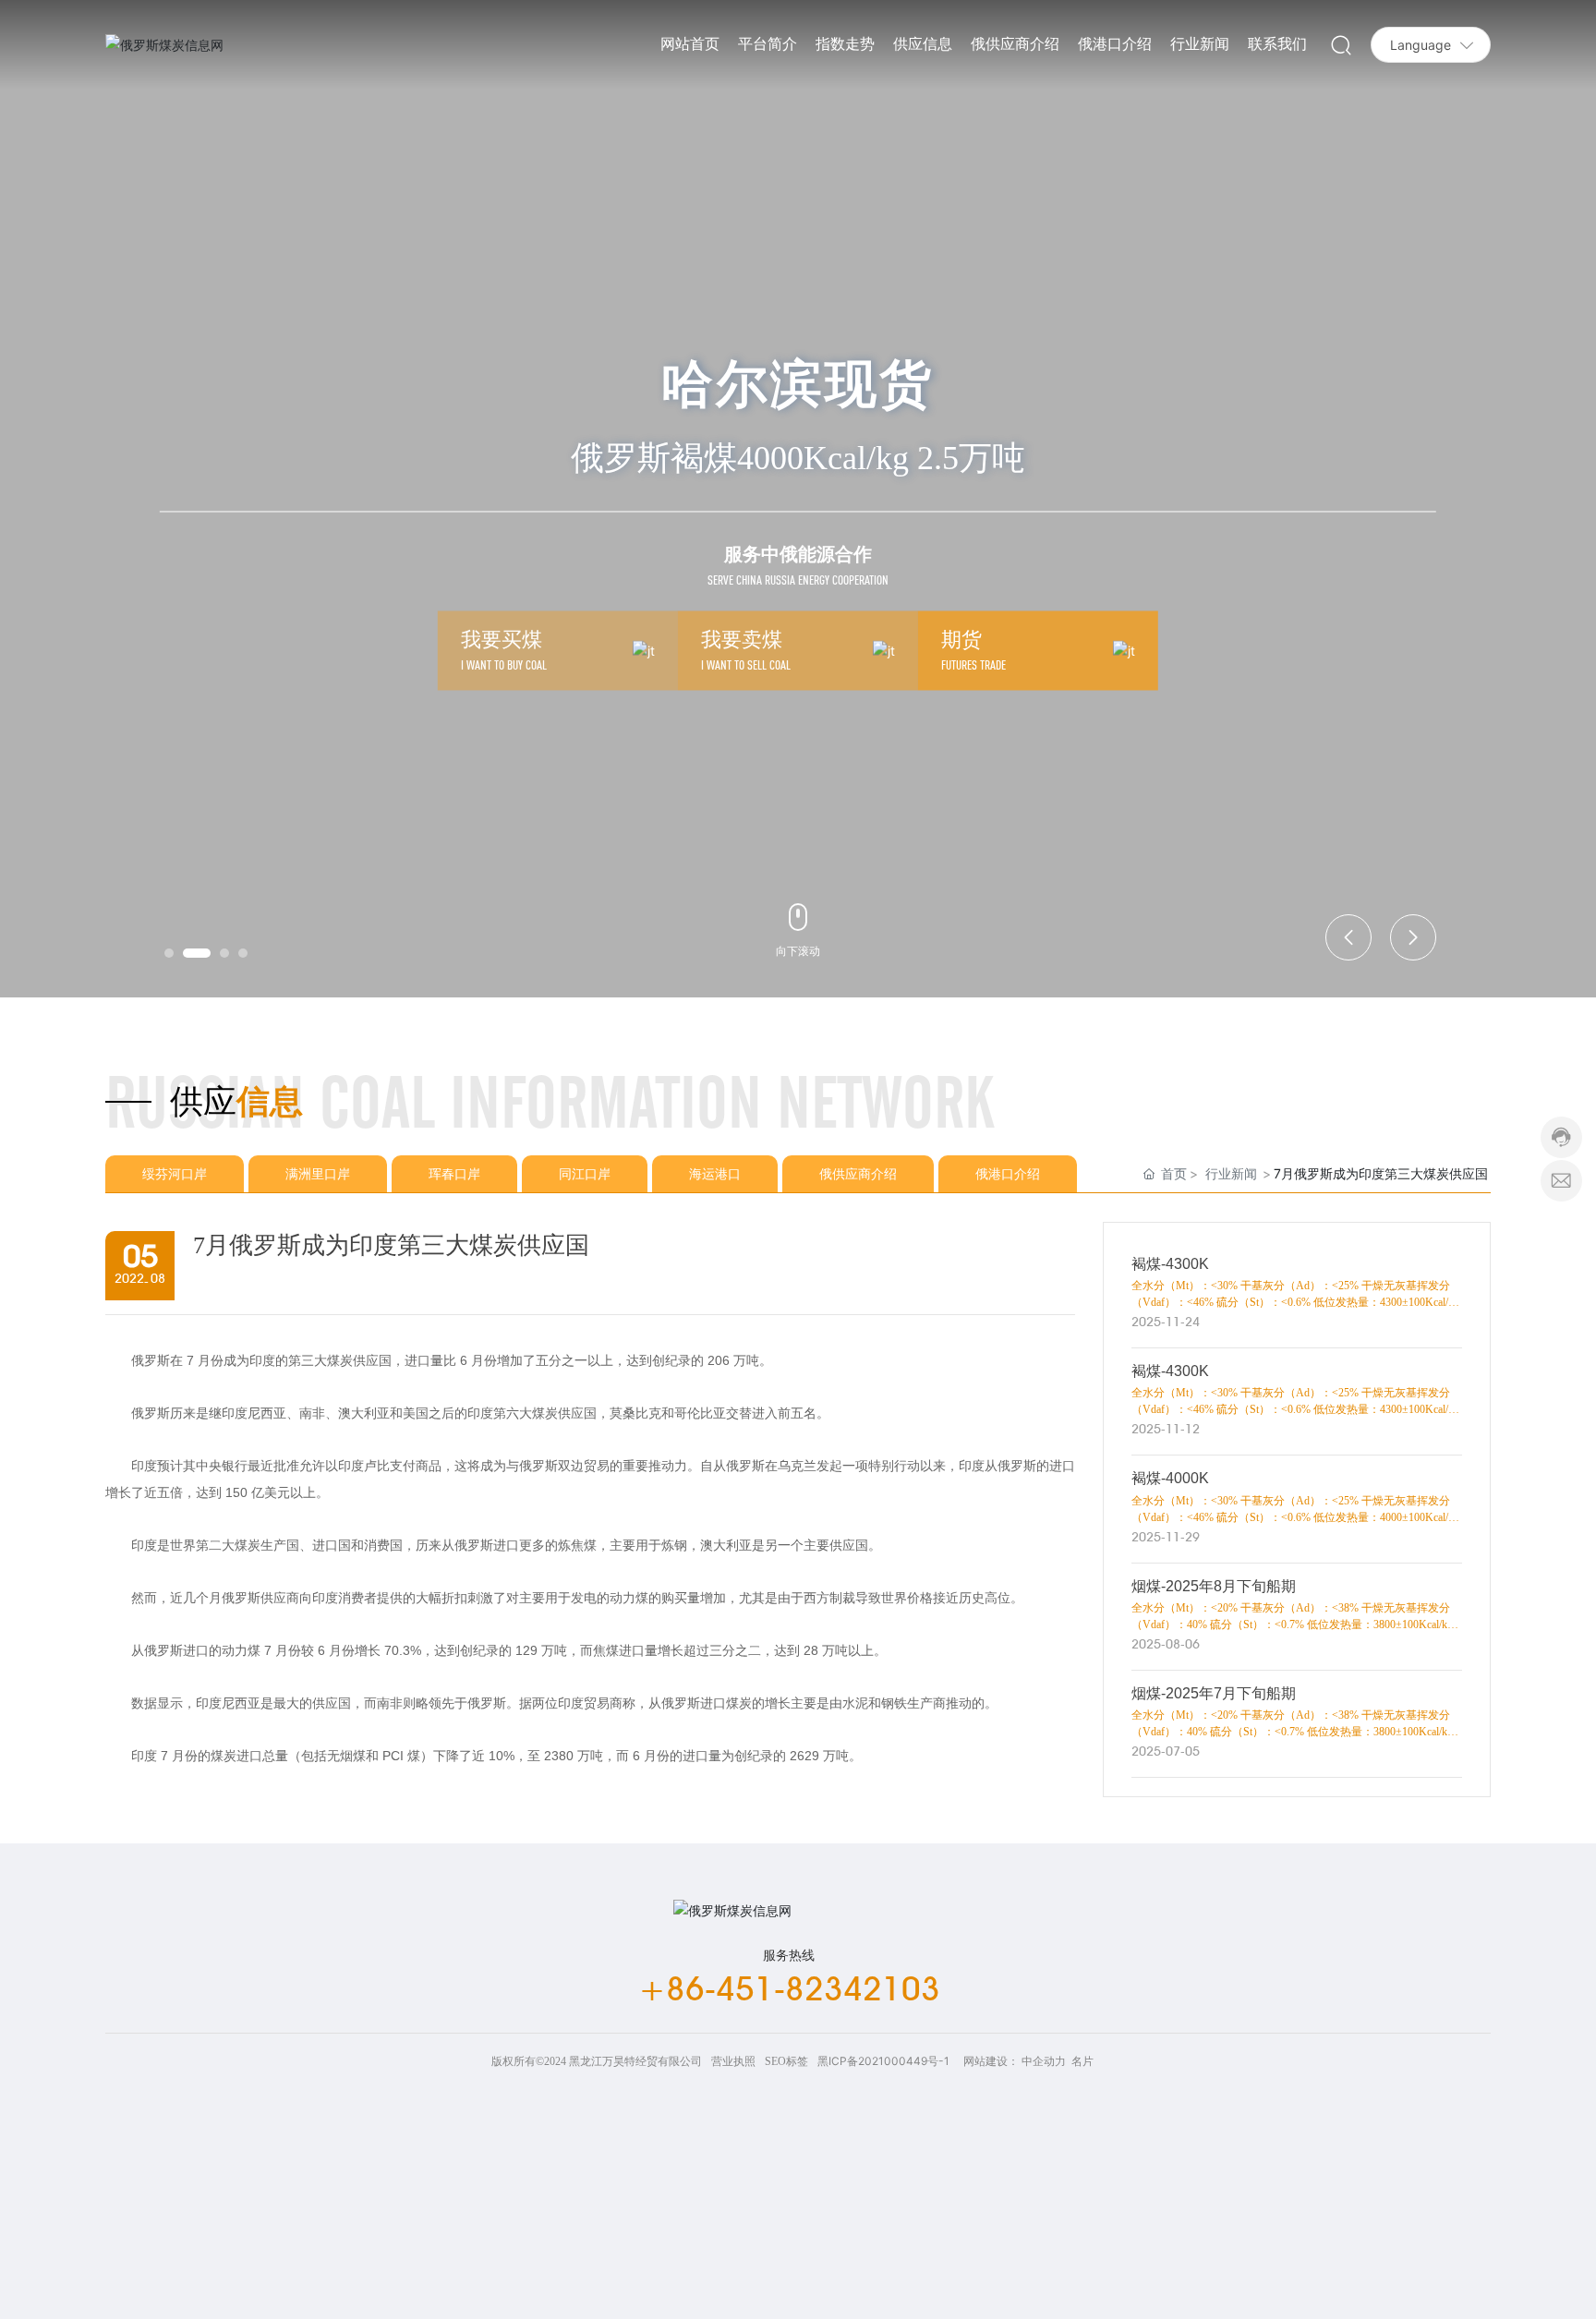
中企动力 (1044, 2061)
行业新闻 (1231, 1173)
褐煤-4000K (1170, 1478)
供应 (203, 1102)
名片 (1082, 2061)
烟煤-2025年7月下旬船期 (1214, 1693)
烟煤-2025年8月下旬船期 (1214, 1586)
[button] (169, 953)
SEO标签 (786, 2061)
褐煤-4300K (1170, 1264)
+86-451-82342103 (789, 1988)
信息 (270, 1102)
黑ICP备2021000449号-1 (883, 2061)
